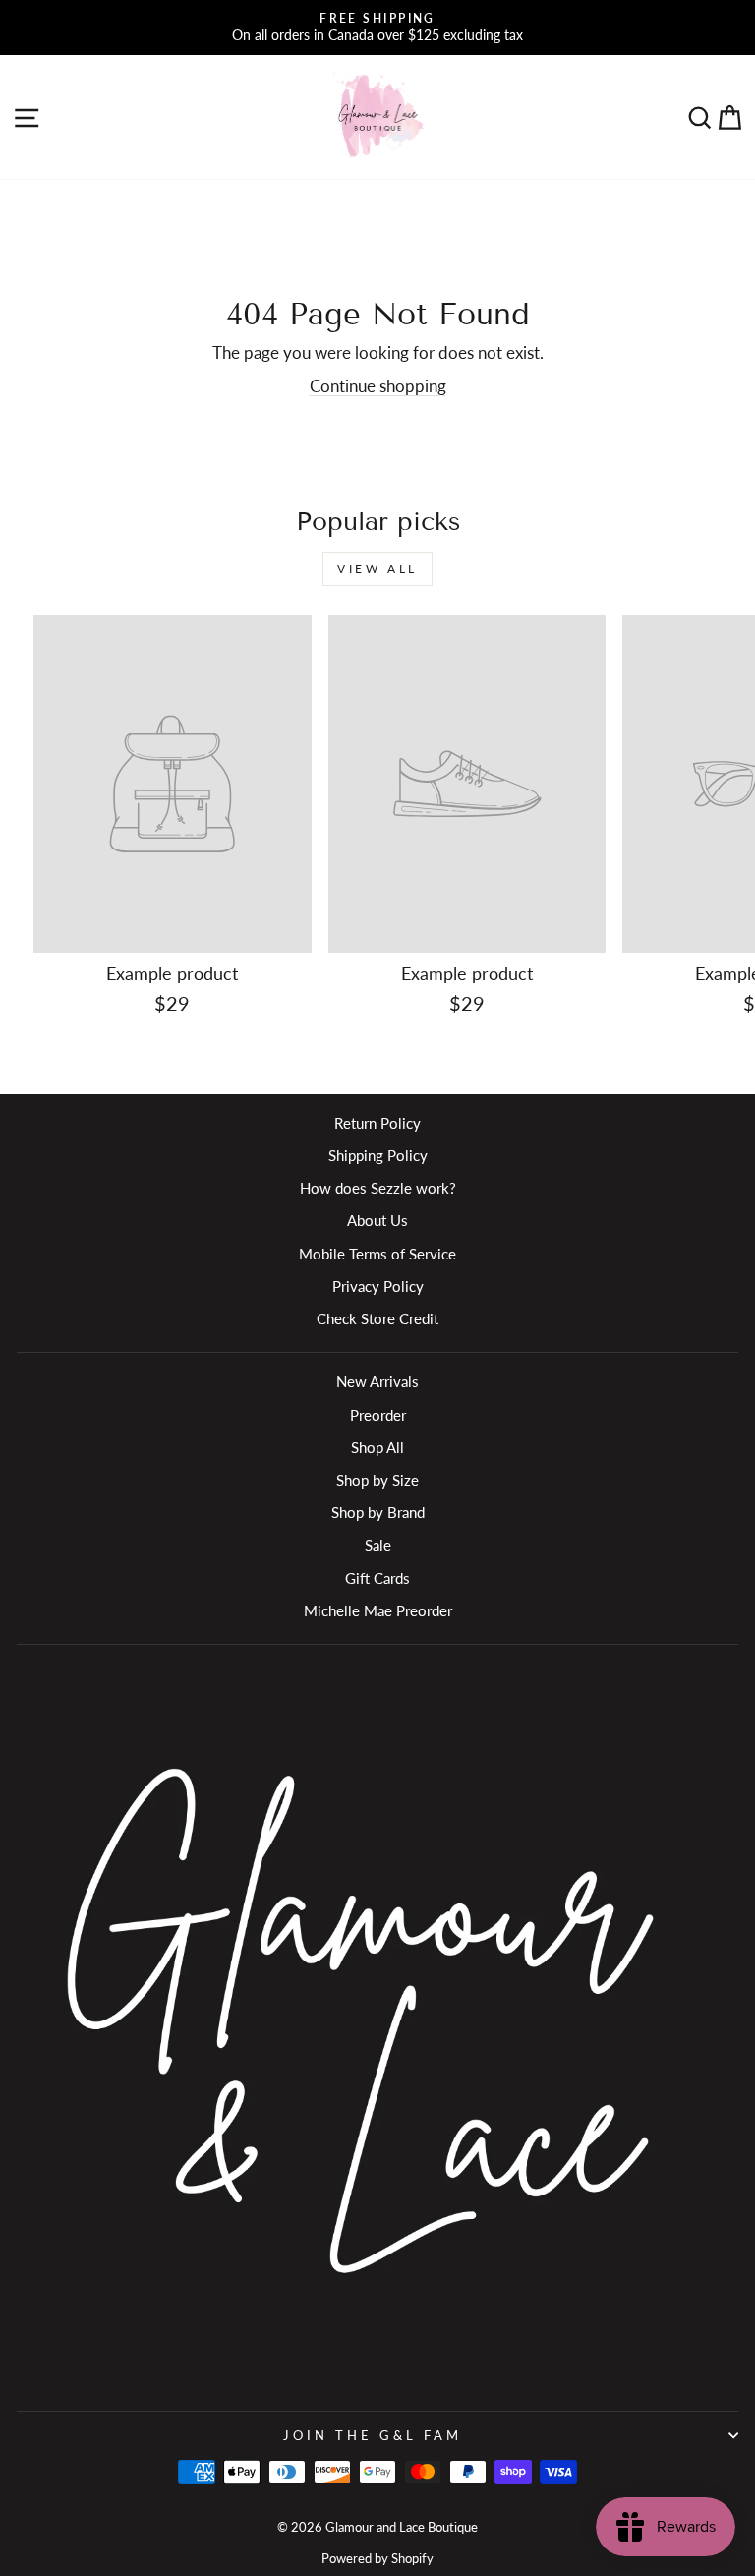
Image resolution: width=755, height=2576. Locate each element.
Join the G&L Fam (373, 2435)
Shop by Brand (378, 1512)
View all (377, 569)
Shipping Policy (378, 1155)
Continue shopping (378, 386)
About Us (377, 1220)
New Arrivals (377, 1381)
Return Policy (377, 1123)
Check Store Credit (377, 1318)
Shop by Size (377, 1480)
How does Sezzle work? (378, 1188)
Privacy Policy (378, 1286)
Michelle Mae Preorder (378, 1610)
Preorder (378, 1415)
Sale (378, 1545)
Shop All (377, 1447)
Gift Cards (377, 1578)
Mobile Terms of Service (377, 1254)
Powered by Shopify (377, 2559)
